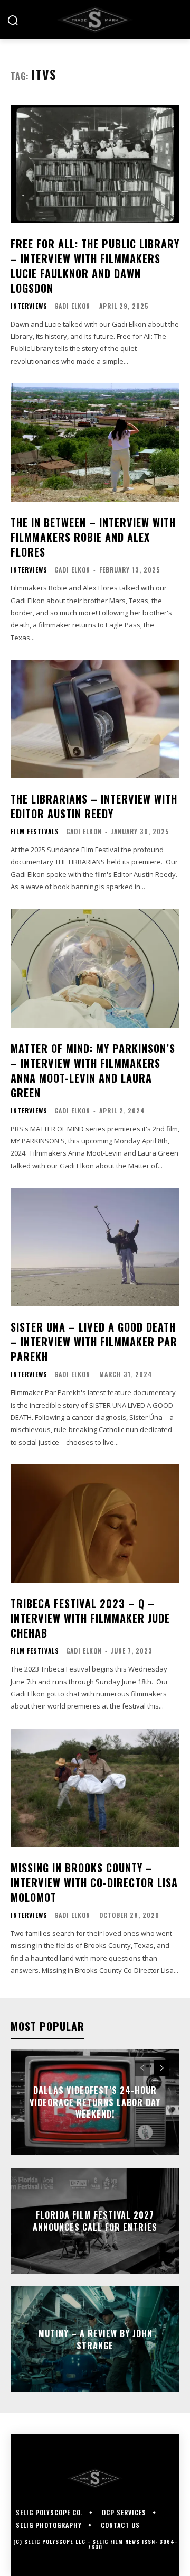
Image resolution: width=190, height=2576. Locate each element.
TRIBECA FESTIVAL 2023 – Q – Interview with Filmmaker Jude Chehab (90, 1618)
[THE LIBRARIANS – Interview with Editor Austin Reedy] (95, 719)
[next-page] (161, 2068)
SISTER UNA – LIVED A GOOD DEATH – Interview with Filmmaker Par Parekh (94, 1342)
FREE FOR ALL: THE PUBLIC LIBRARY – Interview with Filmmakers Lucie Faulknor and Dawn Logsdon (95, 266)
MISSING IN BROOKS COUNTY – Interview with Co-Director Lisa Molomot (94, 1882)
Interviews (29, 306)
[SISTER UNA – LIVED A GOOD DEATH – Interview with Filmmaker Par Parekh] (95, 1247)
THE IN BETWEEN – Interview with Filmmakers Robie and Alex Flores (93, 537)
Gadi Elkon (72, 306)
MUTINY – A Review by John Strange (95, 2339)
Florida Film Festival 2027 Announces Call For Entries (95, 2221)
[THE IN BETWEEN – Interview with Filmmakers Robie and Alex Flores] (95, 442)
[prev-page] (142, 2068)
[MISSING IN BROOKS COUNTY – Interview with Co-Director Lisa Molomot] (95, 1788)
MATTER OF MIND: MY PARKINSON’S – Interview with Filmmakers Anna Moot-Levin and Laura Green (93, 1070)
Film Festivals (35, 832)
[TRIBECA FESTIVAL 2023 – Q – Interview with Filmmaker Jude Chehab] (95, 1524)
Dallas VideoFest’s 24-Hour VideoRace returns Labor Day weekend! (95, 2103)
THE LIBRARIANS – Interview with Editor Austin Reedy (94, 806)
